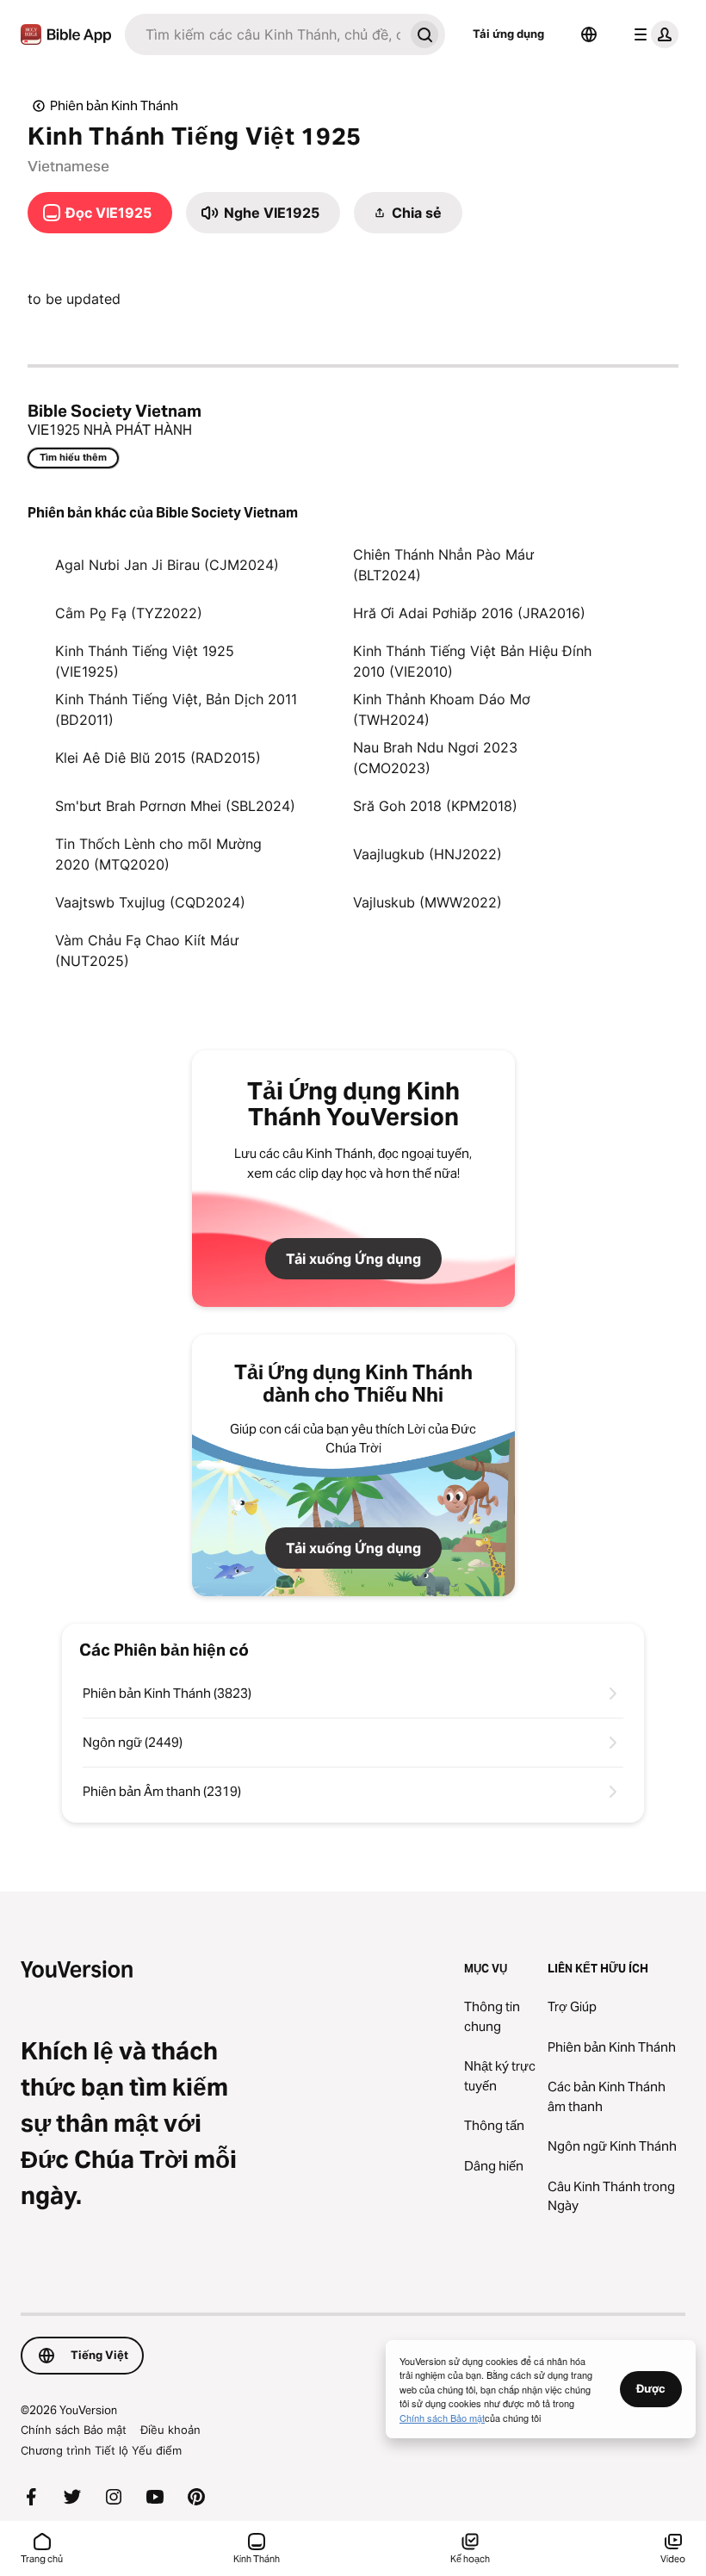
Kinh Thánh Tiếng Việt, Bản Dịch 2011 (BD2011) (176, 709)
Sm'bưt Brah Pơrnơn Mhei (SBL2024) (175, 806)
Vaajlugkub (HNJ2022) (427, 854)
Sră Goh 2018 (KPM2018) (435, 806)
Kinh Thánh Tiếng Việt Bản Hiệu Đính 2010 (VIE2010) (472, 661)
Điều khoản (170, 2430)
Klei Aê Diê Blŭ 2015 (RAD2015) (158, 758)
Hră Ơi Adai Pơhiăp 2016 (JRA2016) (469, 613)
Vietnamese (68, 166)
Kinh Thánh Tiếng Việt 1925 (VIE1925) (145, 661)
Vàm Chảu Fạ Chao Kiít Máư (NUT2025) (147, 951)
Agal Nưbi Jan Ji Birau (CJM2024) (167, 565)
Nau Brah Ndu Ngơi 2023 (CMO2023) (435, 758)
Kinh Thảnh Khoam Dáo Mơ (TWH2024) (442, 709)
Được (651, 2388)
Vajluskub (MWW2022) (427, 902)
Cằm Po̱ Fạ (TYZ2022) (129, 613)
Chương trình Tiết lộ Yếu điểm (101, 2450)
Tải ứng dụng (508, 34)
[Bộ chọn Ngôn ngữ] (589, 34)
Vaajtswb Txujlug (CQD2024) (150, 902)
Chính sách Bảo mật (74, 2430)
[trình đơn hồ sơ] (653, 34)
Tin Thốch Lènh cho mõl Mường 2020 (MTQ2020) (158, 854)
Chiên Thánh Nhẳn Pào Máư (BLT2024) (443, 565)
